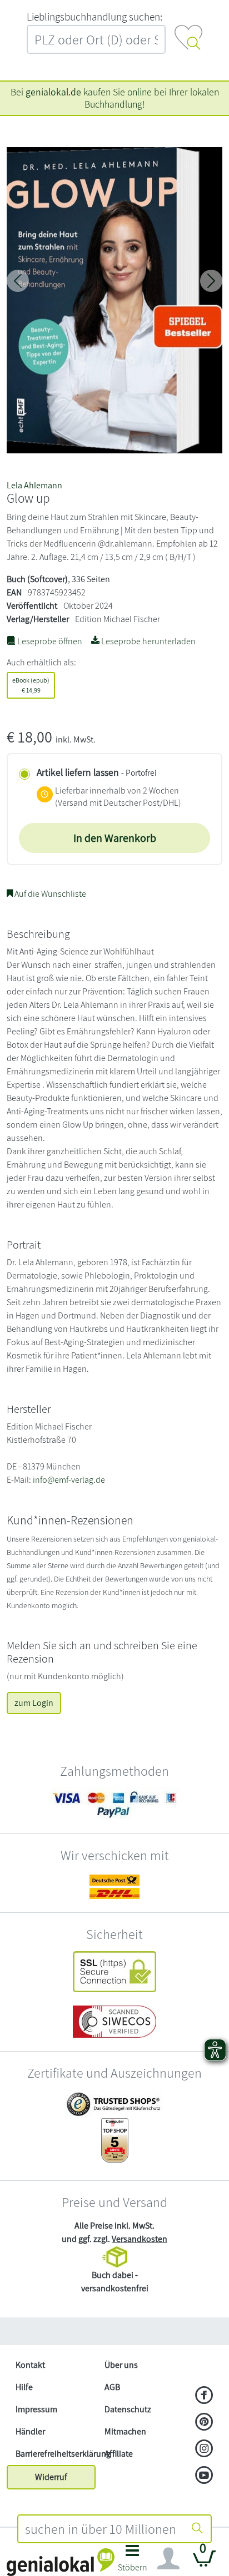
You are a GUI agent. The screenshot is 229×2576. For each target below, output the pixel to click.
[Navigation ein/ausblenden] (168, 2559)
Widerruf (51, 2477)
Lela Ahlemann (34, 485)
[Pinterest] (204, 2423)
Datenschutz (128, 2409)
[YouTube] (204, 2476)
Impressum (36, 2409)
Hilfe (24, 2387)
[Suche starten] (197, 2529)
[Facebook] (204, 2396)
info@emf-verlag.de (69, 1480)
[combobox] (101, 2529)
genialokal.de (53, 92)
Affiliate (119, 2454)
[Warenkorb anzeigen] (205, 2563)
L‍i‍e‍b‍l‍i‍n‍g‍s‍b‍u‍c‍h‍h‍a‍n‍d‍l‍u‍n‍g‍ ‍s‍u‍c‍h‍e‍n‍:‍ (94, 17)
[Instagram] (204, 2449)
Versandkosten (140, 2239)
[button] (133, 2561)
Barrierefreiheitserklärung (56, 2454)
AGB (112, 2387)
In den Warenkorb (115, 838)
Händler (30, 2431)
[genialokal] (61, 2561)
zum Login (34, 1703)
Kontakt (30, 2365)
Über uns (121, 2365)
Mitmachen (125, 2431)
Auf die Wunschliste (49, 894)
